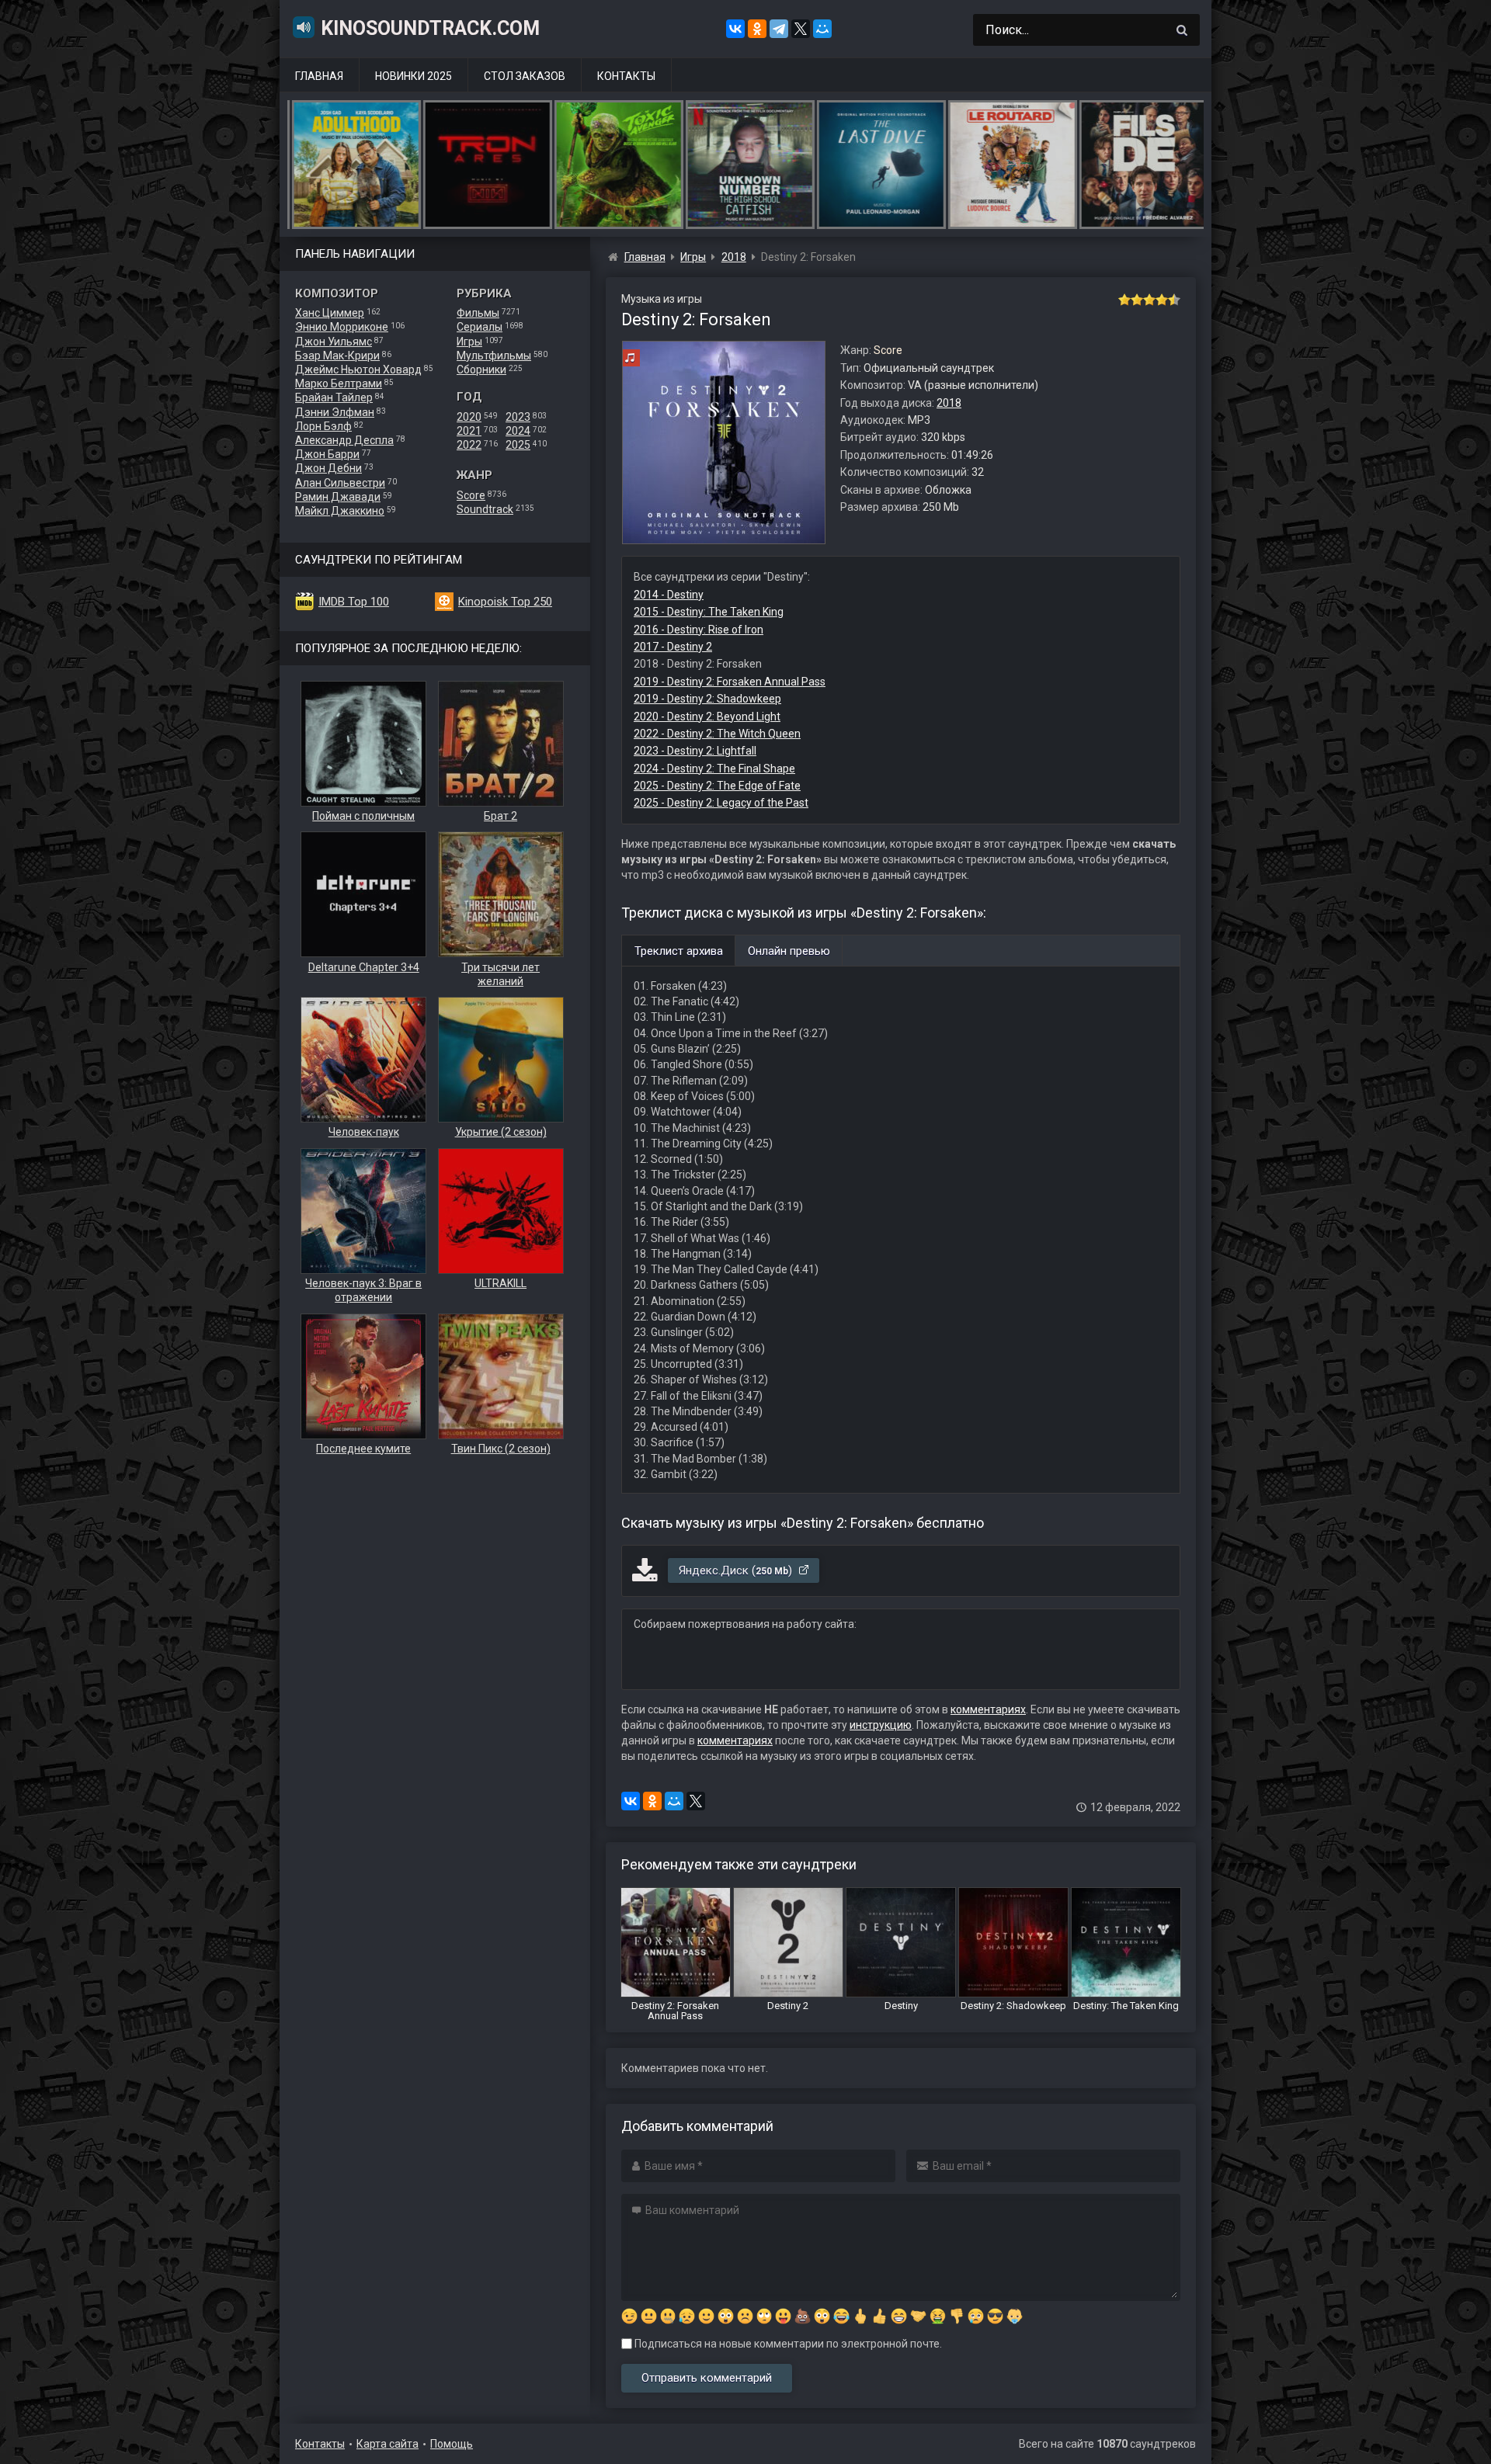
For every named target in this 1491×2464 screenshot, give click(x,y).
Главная (319, 76)
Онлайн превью (789, 951)
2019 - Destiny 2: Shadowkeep (707, 699)
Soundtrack (485, 509)
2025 (518, 445)
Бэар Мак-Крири (337, 356)
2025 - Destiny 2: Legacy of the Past (721, 803)
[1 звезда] (1124, 300)
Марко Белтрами (339, 383)
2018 (949, 403)
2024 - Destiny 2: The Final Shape (714, 769)
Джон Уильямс (334, 342)
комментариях (988, 1709)
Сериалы (480, 327)
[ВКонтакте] (735, 29)
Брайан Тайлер (334, 397)
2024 (518, 431)
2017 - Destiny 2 (673, 647)
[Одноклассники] (757, 29)
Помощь (452, 2444)
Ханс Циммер (330, 313)
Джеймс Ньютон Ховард (358, 370)
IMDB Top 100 (354, 602)
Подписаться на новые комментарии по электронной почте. (787, 2344)
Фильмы (478, 313)
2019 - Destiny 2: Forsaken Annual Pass (730, 682)
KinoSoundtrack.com (430, 28)
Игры (469, 342)
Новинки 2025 (414, 76)
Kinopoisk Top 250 (505, 602)
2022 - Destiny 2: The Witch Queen (717, 734)
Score (471, 495)
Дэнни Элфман (335, 412)
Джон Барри (327, 454)
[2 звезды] (1137, 300)
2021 (469, 431)
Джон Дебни (328, 468)
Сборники (481, 370)
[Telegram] (779, 29)
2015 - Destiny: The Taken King (709, 612)
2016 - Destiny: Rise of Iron (699, 630)
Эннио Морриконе (342, 327)
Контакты (626, 76)
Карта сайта (388, 2444)
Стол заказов (525, 76)
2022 (469, 445)
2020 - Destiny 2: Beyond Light (707, 717)
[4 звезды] (1162, 300)
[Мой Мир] (822, 29)
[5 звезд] (1174, 300)
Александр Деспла (344, 440)
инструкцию (881, 1725)
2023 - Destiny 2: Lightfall (695, 751)
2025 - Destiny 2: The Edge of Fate (717, 786)
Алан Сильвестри (340, 483)
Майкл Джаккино (340, 511)
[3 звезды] (1149, 300)
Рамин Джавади (338, 497)
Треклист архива (679, 951)
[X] (801, 29)
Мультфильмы (494, 356)
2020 (469, 417)
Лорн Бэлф (323, 426)
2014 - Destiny (669, 595)
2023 (518, 417)
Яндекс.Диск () (737, 1570)
